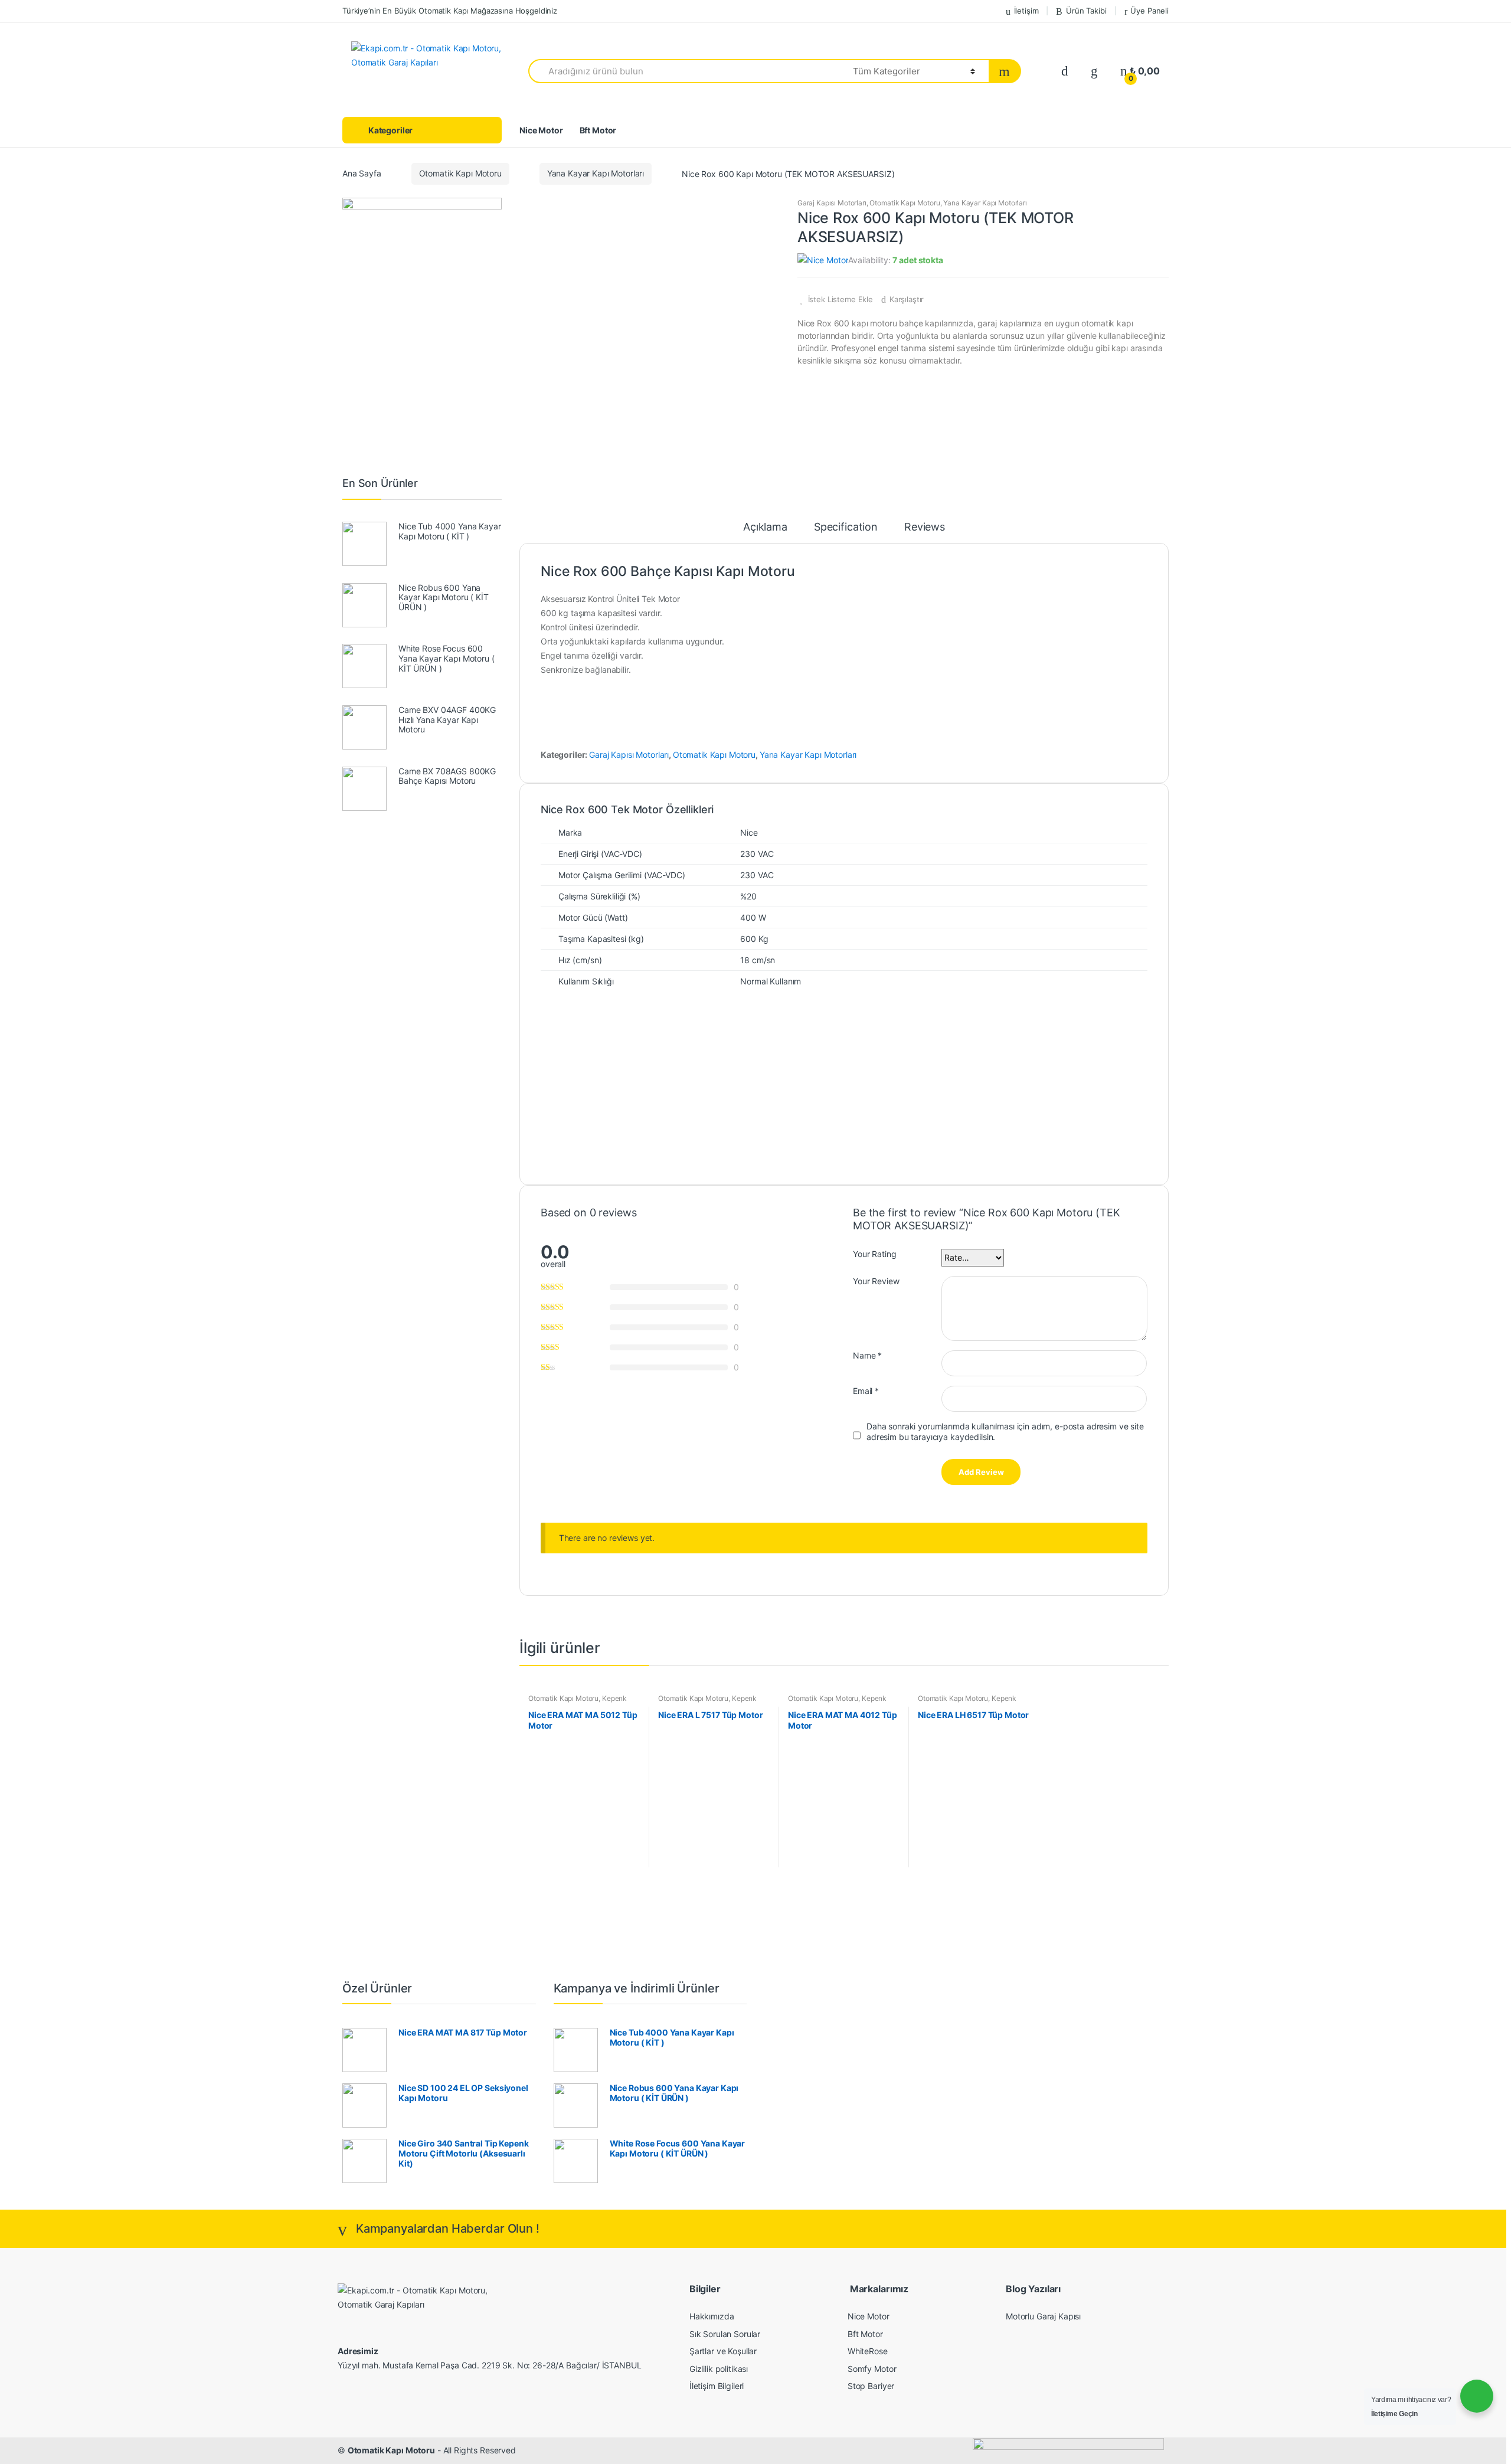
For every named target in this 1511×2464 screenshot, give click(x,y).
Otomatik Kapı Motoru (460, 173)
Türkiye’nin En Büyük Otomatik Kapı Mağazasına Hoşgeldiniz (450, 11)
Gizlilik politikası (719, 2369)
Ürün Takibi (1086, 11)
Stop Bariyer (871, 2386)
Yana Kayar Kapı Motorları (596, 173)
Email (866, 1391)
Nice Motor (541, 130)
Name (867, 1355)
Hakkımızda (712, 2316)
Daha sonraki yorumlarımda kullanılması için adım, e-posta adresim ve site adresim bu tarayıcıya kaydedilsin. (1005, 1431)
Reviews (925, 527)
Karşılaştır (907, 299)
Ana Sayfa (362, 173)
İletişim (1026, 11)
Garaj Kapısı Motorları (832, 203)
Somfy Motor (872, 2369)
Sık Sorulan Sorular (725, 2334)
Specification (846, 527)
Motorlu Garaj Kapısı (1043, 2316)
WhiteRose (868, 2351)
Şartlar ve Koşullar (723, 2351)
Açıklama (765, 527)
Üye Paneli (1149, 11)
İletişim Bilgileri (717, 2386)
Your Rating (874, 1254)
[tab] (765, 532)
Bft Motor (598, 130)
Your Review (876, 1281)
